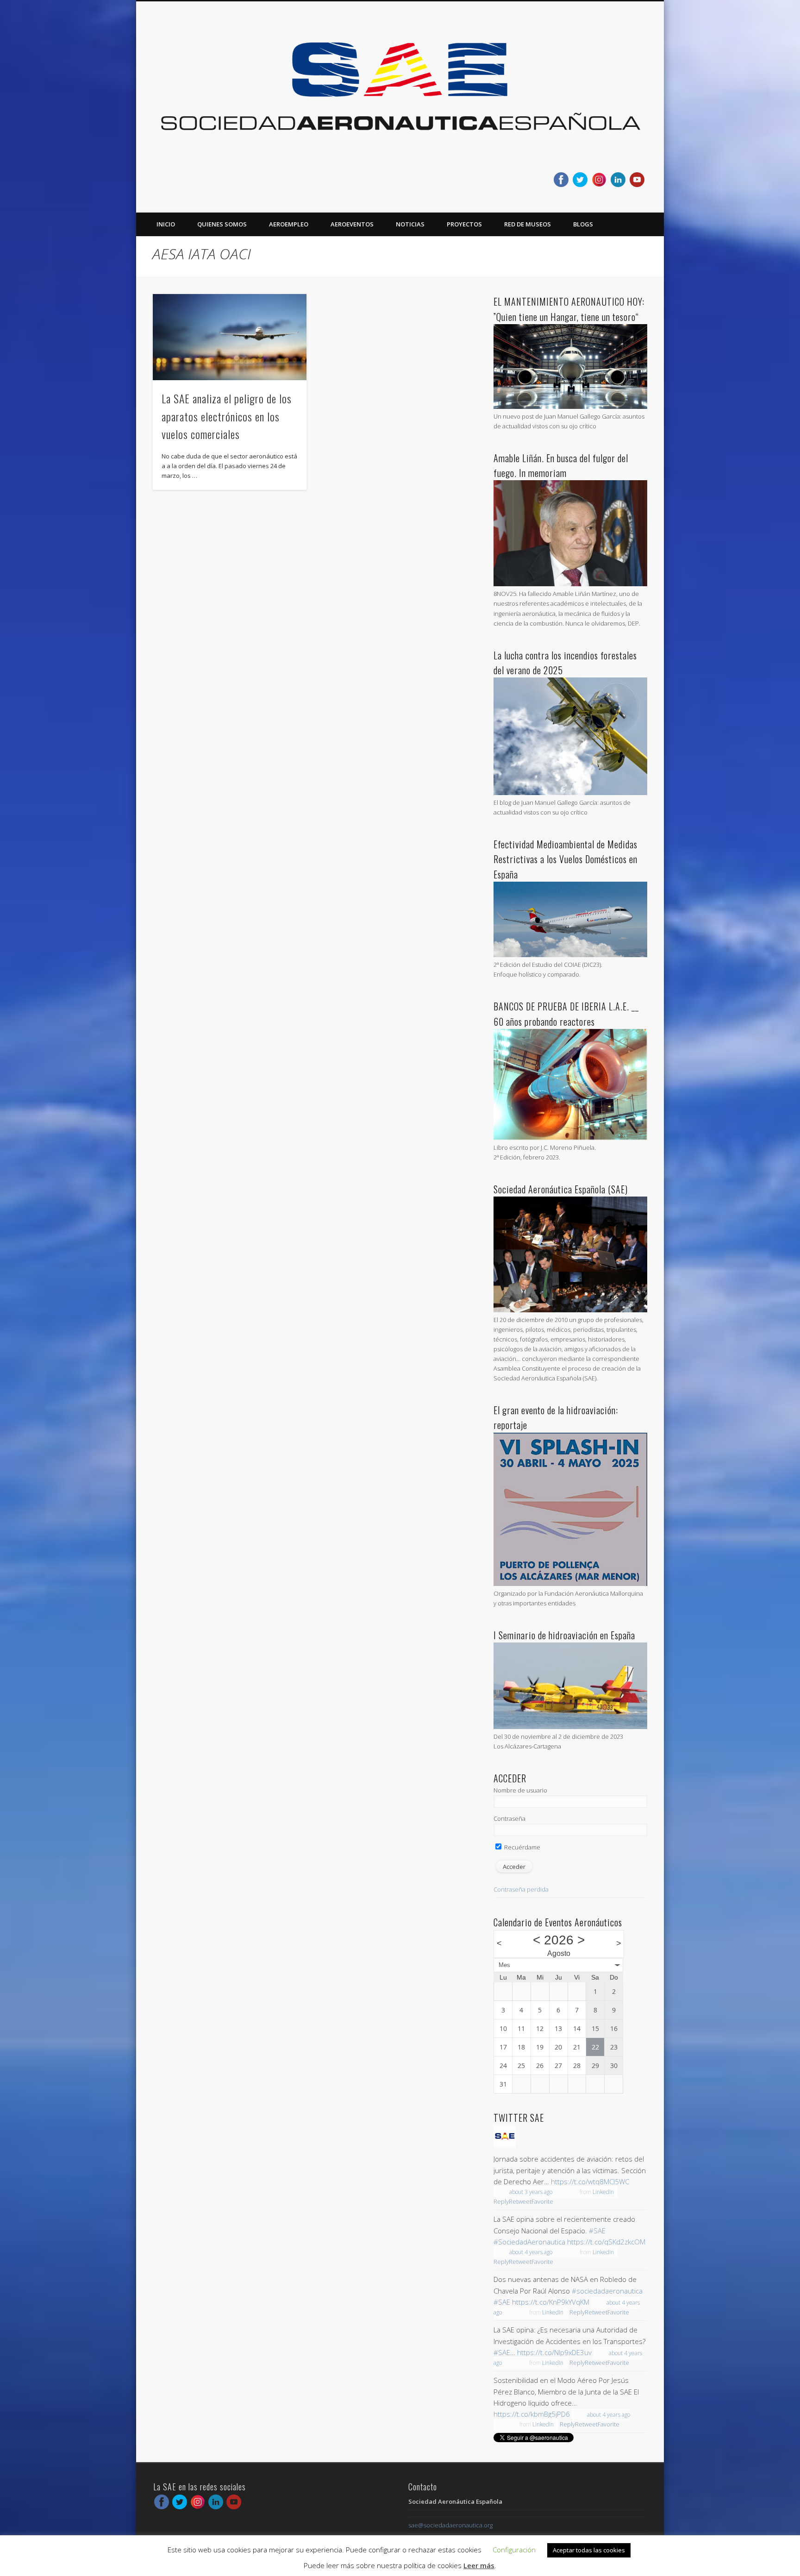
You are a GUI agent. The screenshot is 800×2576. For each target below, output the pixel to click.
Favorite (542, 2201)
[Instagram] (599, 180)
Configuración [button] (514, 2550)
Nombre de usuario (520, 1790)
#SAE (597, 2231)
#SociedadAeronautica (529, 2242)
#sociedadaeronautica (607, 2291)
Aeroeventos (352, 224)
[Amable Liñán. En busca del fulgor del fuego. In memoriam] (570, 584)
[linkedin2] (618, 180)
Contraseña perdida (521, 1889)
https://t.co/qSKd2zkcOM (606, 2242)
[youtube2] (637, 180)
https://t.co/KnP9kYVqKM (551, 2302)
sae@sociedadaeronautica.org (450, 2525)
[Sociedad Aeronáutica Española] (505, 2145)
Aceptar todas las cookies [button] (589, 2550)
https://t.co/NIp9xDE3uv (554, 2352)
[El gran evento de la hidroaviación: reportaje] (570, 1584)
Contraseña (509, 1818)
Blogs (583, 224)
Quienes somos (222, 224)
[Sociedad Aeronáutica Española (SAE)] (570, 1310)
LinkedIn (603, 2192)
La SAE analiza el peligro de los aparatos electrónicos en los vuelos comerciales (227, 416)
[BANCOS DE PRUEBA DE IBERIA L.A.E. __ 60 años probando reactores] (570, 1138)
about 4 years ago (531, 2252)
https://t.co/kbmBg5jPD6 (532, 2414)
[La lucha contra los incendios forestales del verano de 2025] (570, 793)
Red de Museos (528, 224)
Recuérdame (522, 1847)
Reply (501, 2201)
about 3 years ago (531, 2192)
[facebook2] (561, 180)
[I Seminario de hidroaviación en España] (570, 1727)
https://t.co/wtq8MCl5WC (590, 2181)
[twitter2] (580, 180)
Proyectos (464, 224)
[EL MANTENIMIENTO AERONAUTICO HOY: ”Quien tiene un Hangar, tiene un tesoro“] (570, 407)
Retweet (520, 2201)
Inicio (166, 224)
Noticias (410, 224)
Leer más (479, 2565)
